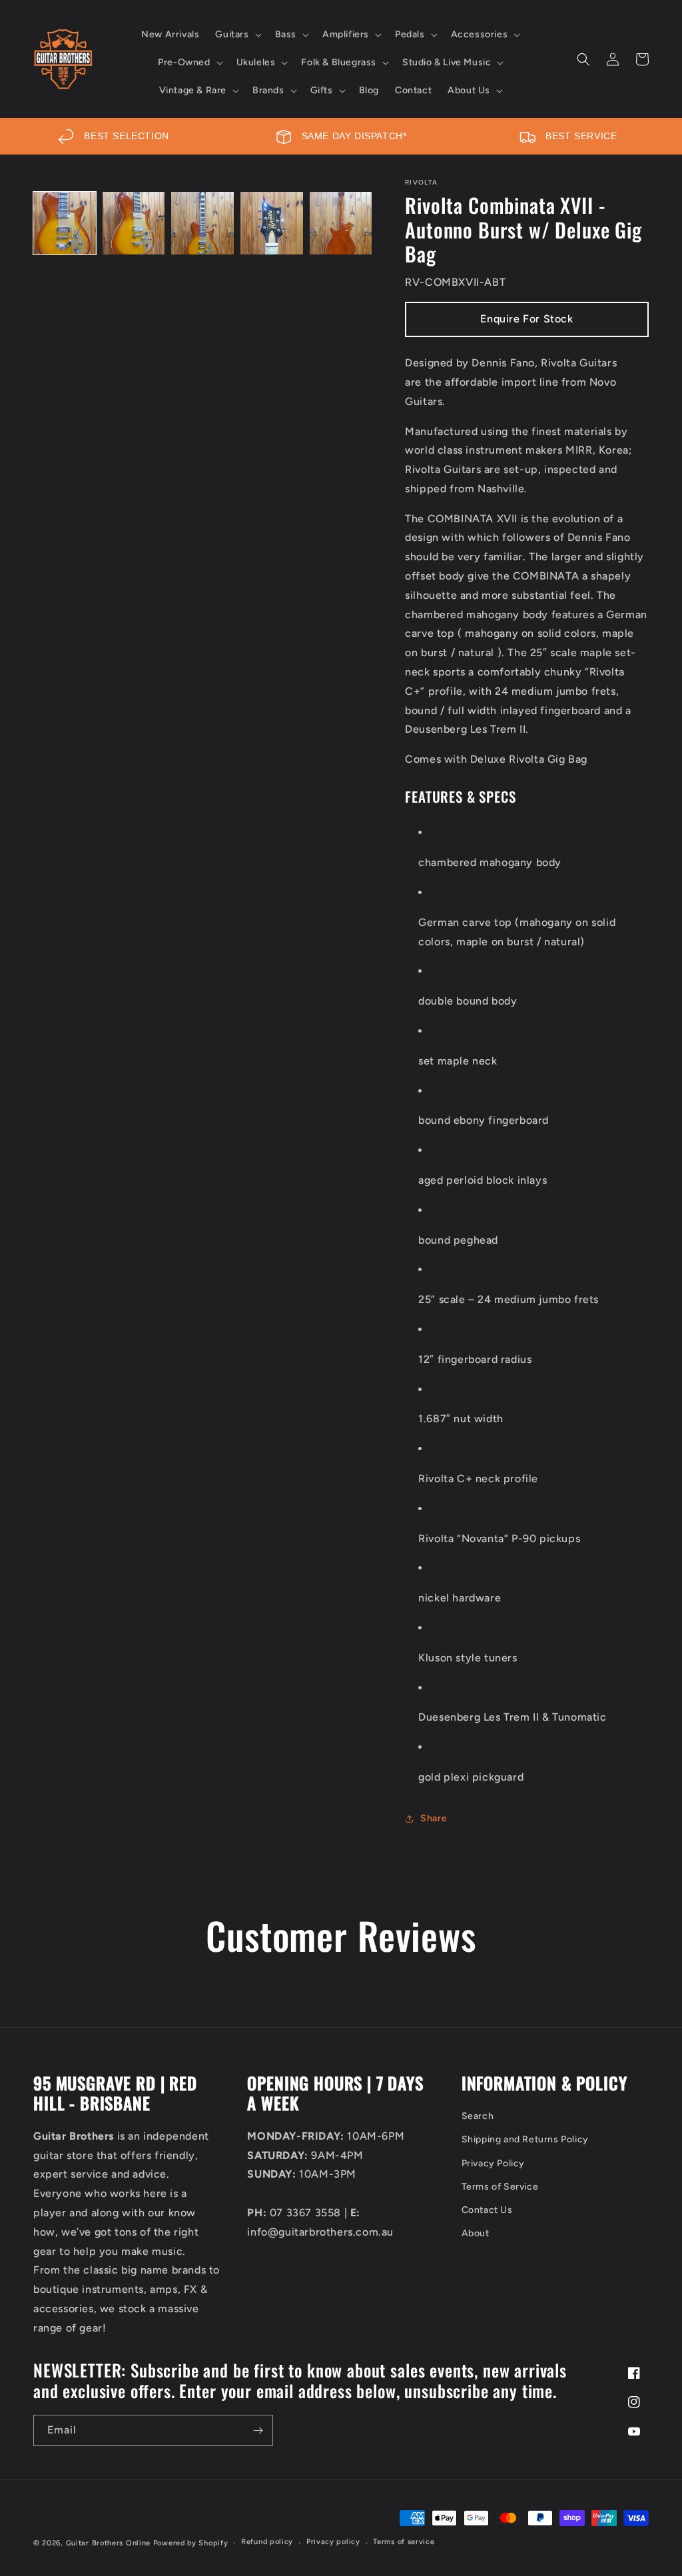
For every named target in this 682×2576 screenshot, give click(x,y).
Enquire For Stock (526, 319)
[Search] (583, 59)
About (476, 2233)
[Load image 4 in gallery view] (272, 223)
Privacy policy (333, 2542)
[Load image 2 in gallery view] (134, 223)
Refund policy (267, 2542)
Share (434, 1818)
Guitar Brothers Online (108, 2543)
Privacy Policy (493, 2163)
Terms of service (404, 2542)
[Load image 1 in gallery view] (65, 223)
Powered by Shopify (191, 2543)
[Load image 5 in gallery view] (341, 223)
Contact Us (487, 2210)
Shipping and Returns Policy (525, 2139)
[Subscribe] (258, 2430)
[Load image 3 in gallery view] (202, 223)
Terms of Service (500, 2187)
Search (478, 2116)
